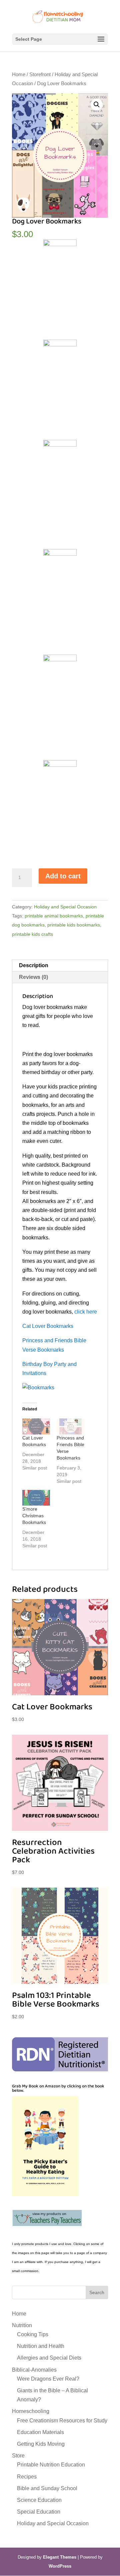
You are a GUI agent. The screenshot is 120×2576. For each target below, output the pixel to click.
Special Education (39, 2512)
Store (18, 2456)
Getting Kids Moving (41, 2444)
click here (86, 1312)
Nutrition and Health (41, 2346)
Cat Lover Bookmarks (48, 1326)
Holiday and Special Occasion (65, 907)
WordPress (60, 2566)
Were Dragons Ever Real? (48, 2379)
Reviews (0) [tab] (33, 977)
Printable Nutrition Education (51, 2465)
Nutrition (22, 2325)
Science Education (39, 2500)
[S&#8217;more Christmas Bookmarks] (36, 1498)
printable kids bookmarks (74, 925)
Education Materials (40, 2432)
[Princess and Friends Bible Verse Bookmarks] (70, 1426)
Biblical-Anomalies (34, 2370)
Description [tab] (34, 965)
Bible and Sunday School (47, 2488)
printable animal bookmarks (54, 916)
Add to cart (63, 876)
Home (19, 74)
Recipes (27, 2477)
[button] (97, 105)
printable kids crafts (32, 934)
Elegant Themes (60, 2557)
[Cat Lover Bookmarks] (36, 1426)
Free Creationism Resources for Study (62, 2421)
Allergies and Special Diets (49, 2358)
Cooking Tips (33, 2334)
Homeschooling (31, 2411)
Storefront (40, 74)
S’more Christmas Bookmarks (34, 1516)
